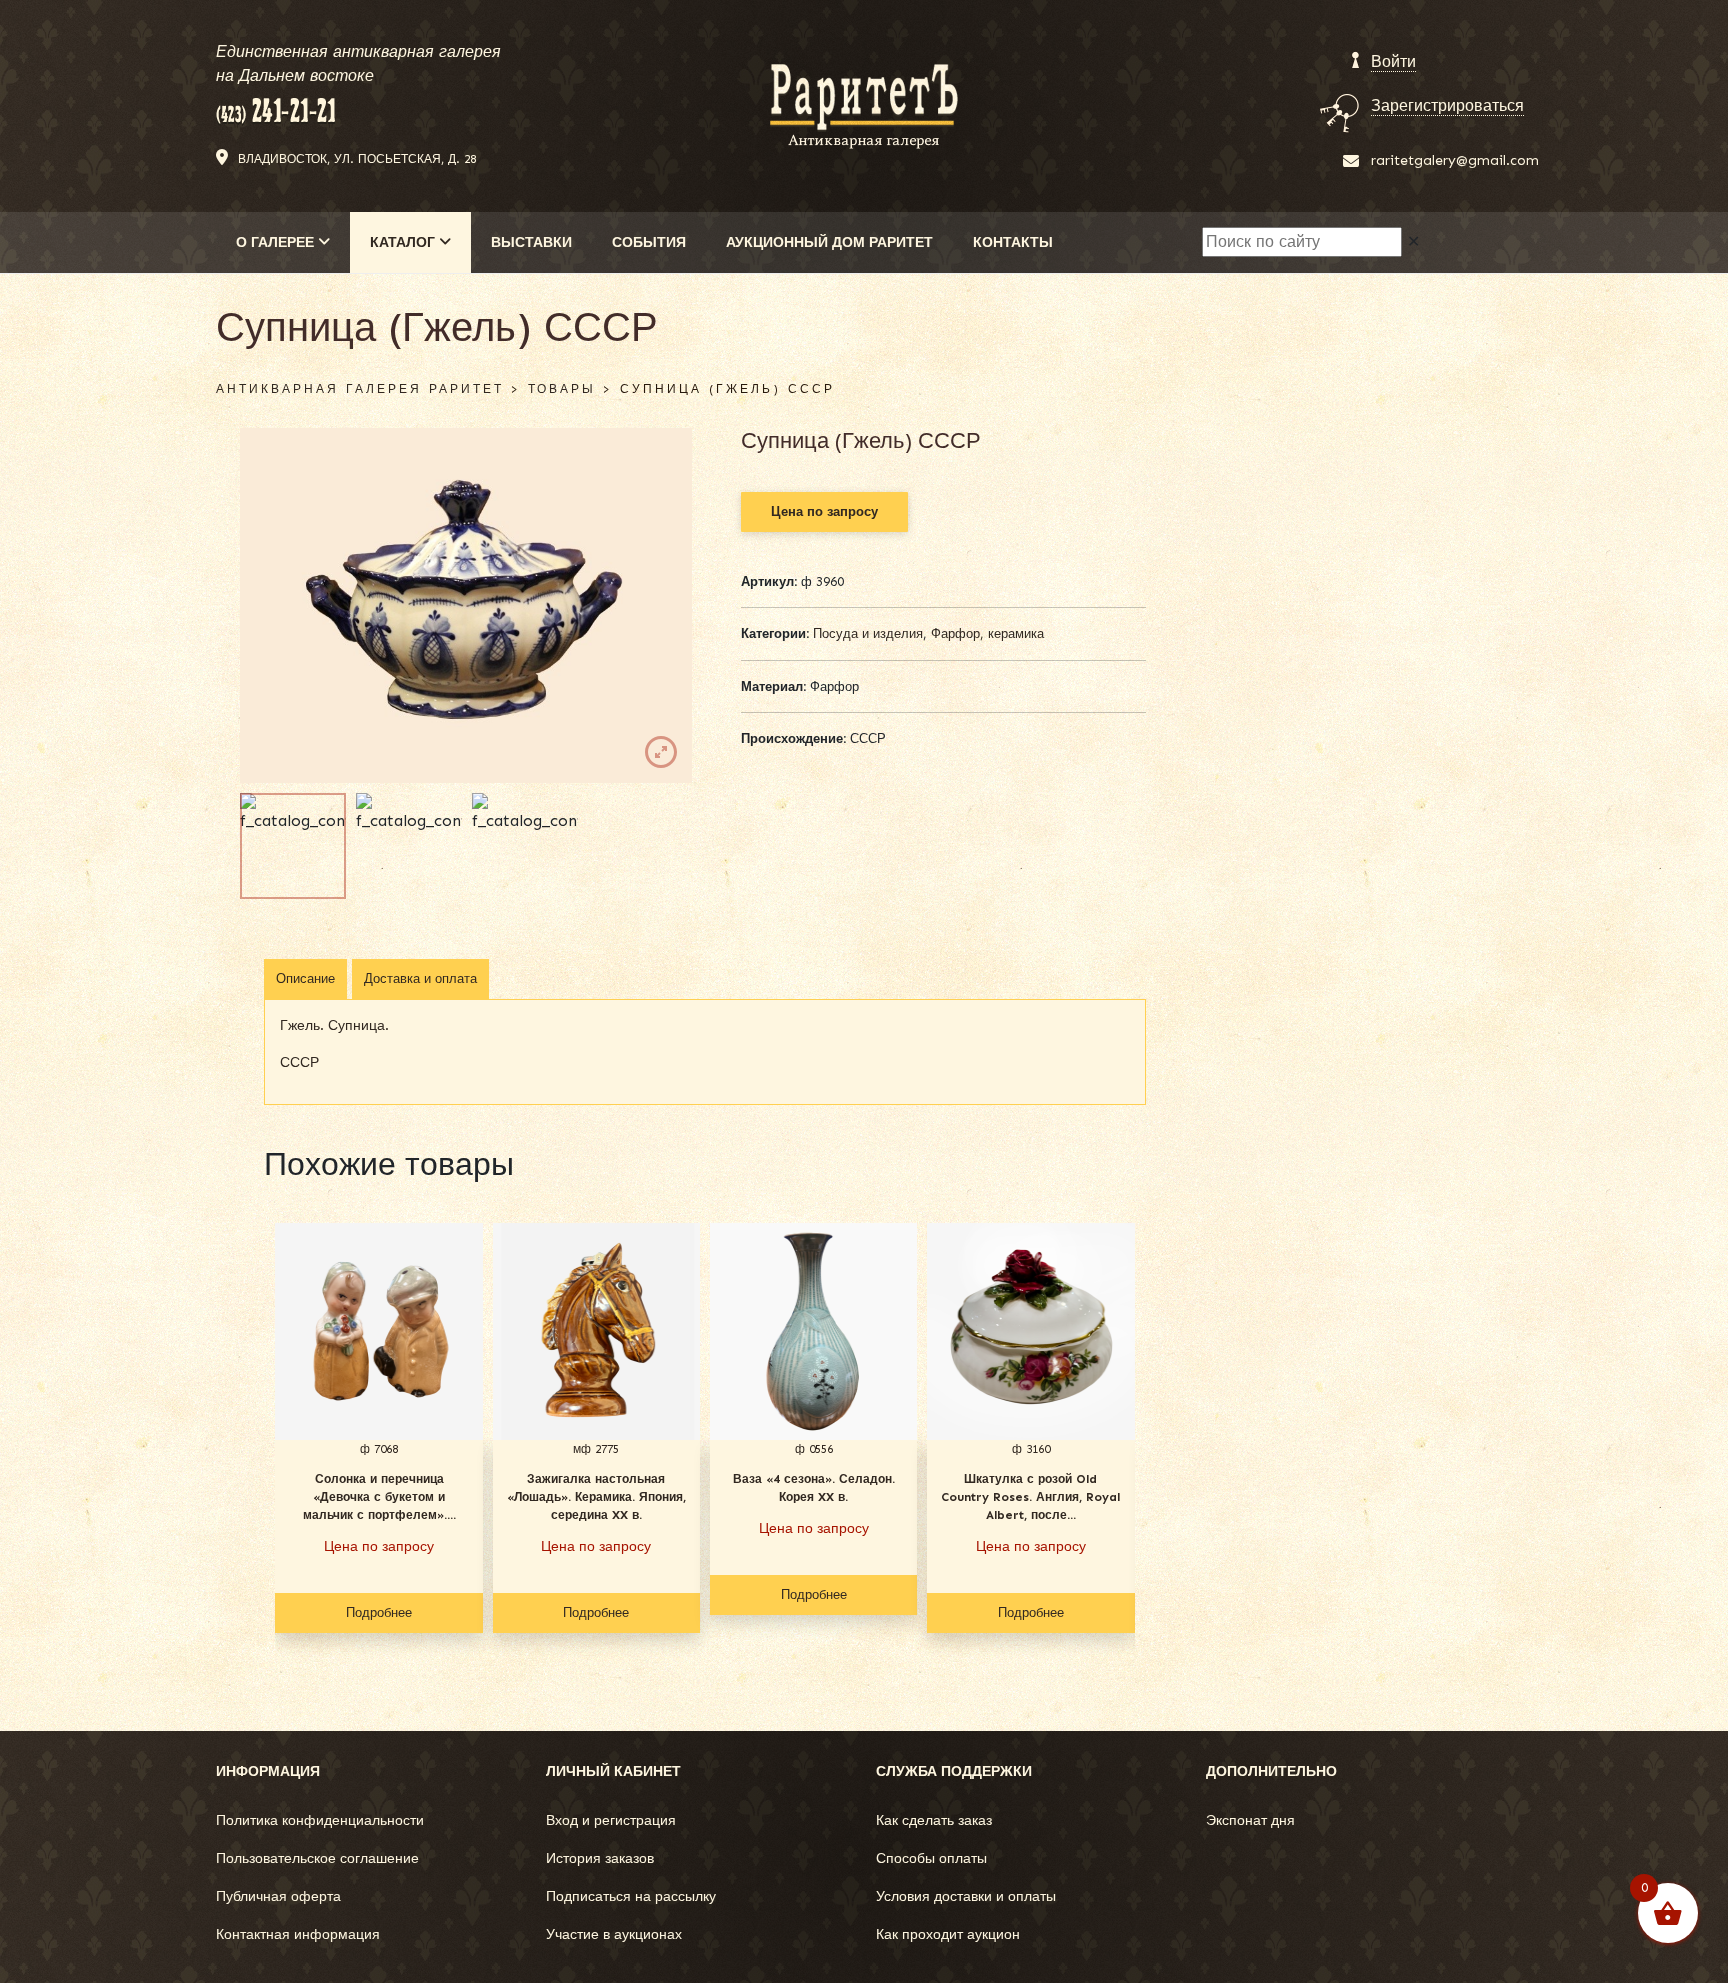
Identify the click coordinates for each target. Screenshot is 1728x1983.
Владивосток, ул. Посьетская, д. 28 (357, 159)
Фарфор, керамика (987, 633)
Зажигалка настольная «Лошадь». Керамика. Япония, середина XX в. (596, 1497)
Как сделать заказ (934, 1820)
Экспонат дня (1250, 1820)
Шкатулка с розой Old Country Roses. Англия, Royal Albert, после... (1030, 1497)
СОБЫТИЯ (649, 242)
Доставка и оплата (420, 978)
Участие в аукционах (614, 1934)
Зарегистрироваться (1447, 105)
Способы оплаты (931, 1858)
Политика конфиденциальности (320, 1820)
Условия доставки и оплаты (966, 1896)
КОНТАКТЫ (1013, 242)
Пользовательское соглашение (317, 1858)
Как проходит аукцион (948, 1934)
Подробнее (379, 1612)
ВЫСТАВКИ (531, 242)
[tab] (305, 979)
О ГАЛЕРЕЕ (277, 242)
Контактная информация (298, 1934)
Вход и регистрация (611, 1820)
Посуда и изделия (868, 633)
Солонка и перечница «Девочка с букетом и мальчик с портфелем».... (379, 1497)
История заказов (600, 1858)
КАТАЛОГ (404, 242)
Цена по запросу (824, 511)
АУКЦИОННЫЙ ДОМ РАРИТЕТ (829, 242)
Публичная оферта (278, 1896)
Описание (305, 978)
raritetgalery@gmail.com (1455, 160)
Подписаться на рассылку (631, 1896)
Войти (1393, 61)
